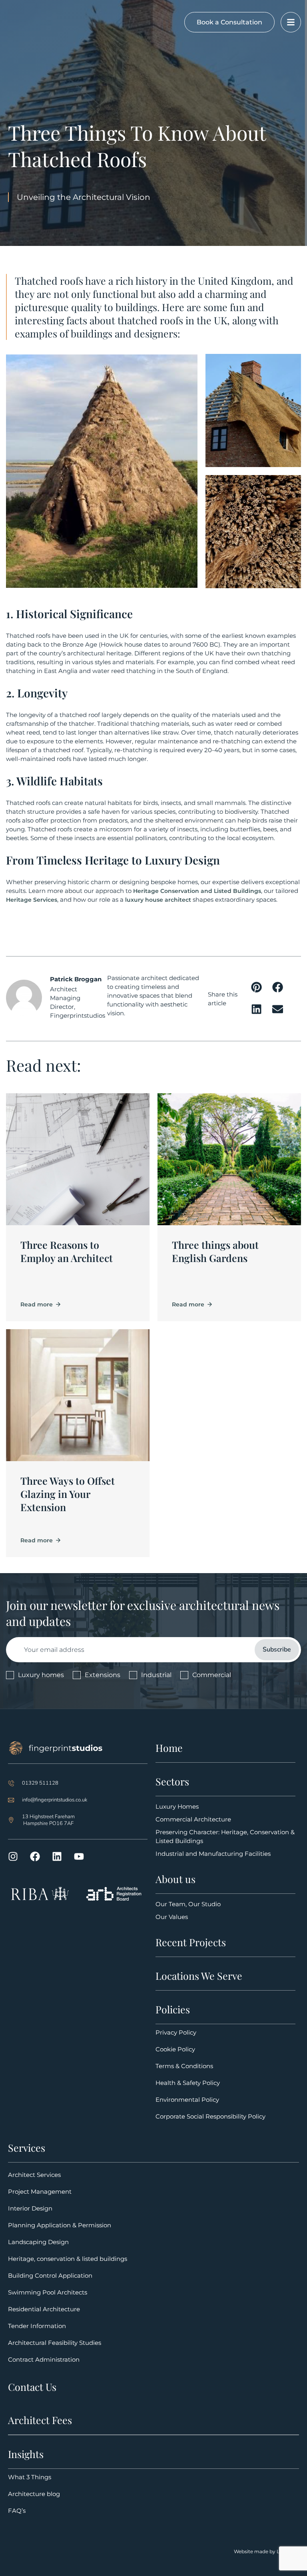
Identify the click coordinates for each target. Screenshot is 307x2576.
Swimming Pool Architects (48, 2292)
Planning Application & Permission (60, 2225)
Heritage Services (32, 900)
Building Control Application (50, 2275)
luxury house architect (158, 900)
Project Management (40, 2192)
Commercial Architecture (193, 1819)
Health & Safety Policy (188, 2083)
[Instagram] (13, 1856)
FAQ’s (17, 2511)
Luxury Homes (177, 1806)
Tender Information (37, 2326)
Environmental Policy (187, 2100)
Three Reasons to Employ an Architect (67, 1251)
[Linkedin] (57, 1856)
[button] (257, 987)
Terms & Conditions (184, 2066)
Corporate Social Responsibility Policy (210, 2116)
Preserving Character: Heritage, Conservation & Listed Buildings (225, 1836)
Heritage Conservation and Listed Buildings (197, 891)
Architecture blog (34, 2494)
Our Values (172, 1917)
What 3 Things (30, 2477)
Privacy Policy (176, 2032)
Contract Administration (44, 2359)
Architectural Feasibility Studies (55, 2343)
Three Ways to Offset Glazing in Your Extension (68, 1494)
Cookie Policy (175, 2049)
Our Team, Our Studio (188, 1904)
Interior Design (30, 2208)
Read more (37, 1304)
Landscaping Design (38, 2242)
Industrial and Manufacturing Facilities (213, 1854)
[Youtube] (79, 1856)
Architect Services (34, 2175)
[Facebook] (35, 1856)
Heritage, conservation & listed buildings (68, 2259)
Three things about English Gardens (215, 1251)
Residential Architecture (44, 2309)
